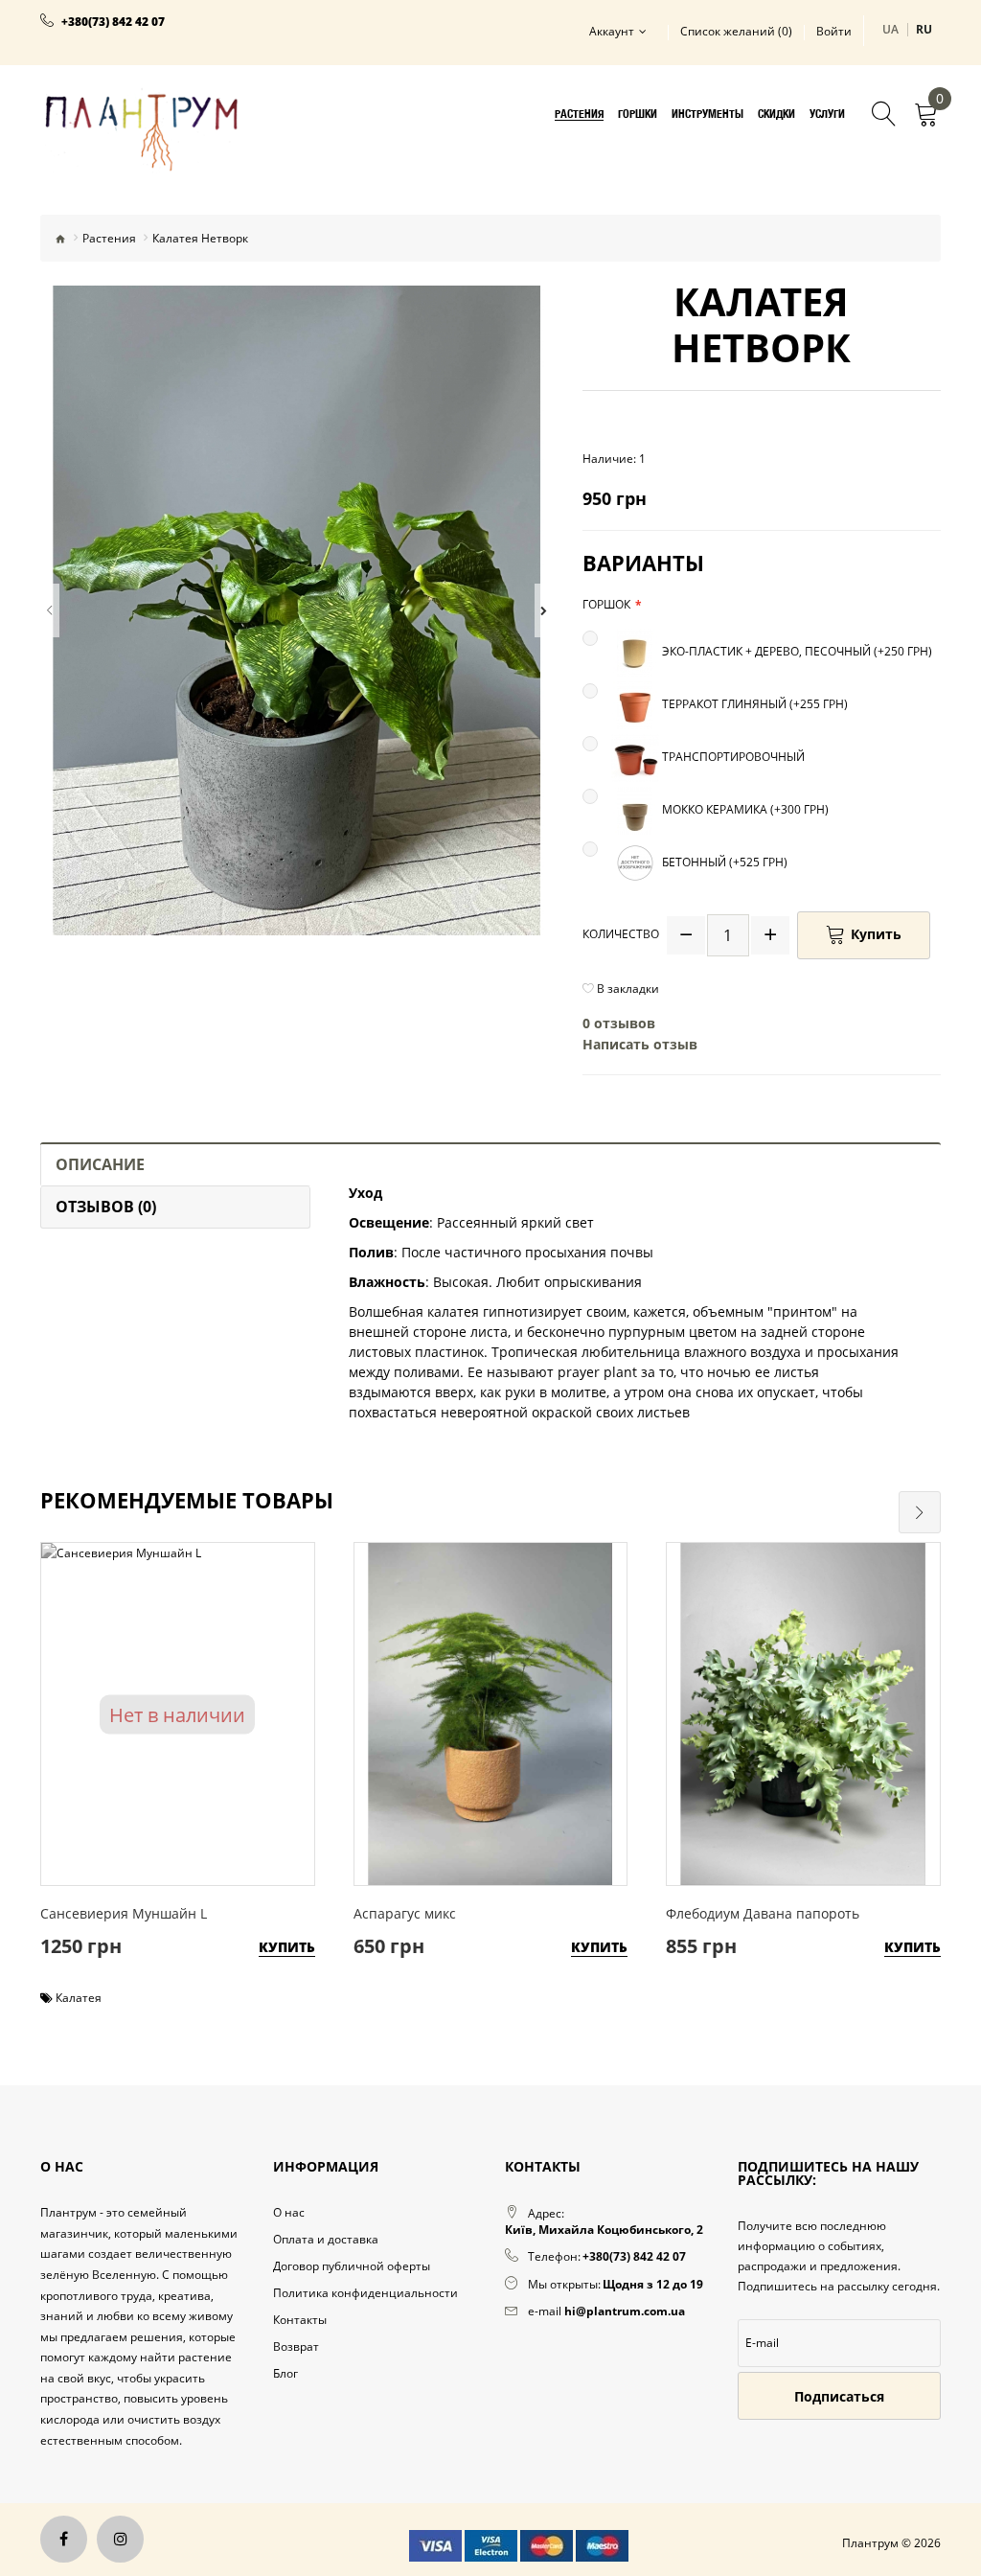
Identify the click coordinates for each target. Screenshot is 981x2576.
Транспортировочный (732, 757)
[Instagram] (120, 2539)
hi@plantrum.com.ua (625, 2311)
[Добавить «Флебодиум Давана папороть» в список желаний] (798, 1688)
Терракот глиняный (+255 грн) (753, 704)
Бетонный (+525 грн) (723, 862)
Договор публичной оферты (352, 2266)
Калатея (79, 1998)
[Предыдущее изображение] (50, 610)
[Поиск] (884, 116)
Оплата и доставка (326, 2239)
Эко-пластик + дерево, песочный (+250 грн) (796, 651)
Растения (109, 238)
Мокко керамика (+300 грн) (744, 809)
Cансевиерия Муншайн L (124, 1913)
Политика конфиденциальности (365, 2293)
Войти (834, 32)
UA (891, 29)
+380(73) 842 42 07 (113, 22)
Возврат (296, 2346)
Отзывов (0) (106, 1207)
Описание (100, 1164)
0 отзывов (619, 1023)
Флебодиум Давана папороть (763, 1913)
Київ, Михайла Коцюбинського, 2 (604, 2230)
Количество (621, 934)
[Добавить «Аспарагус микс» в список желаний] (485, 1688)
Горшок (606, 604)
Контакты (300, 2320)
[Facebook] (64, 2539)
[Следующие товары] (920, 1512)
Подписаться (839, 2396)
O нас (289, 2212)
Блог (285, 2373)
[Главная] (60, 238)
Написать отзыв (640, 1044)
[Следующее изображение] (544, 610)
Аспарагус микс (405, 1913)
